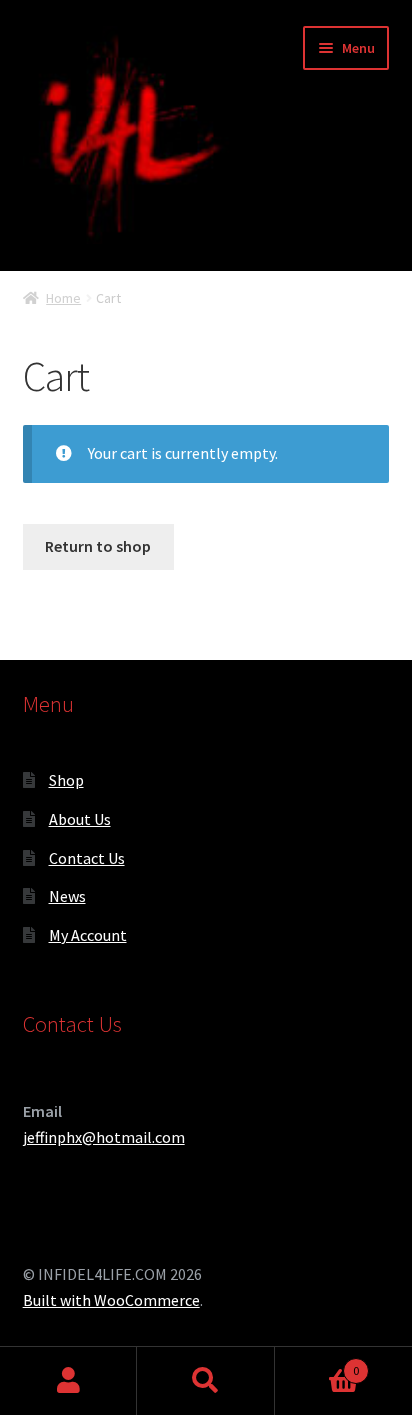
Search (205, 1381)
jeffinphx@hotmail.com (104, 1137)
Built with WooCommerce (111, 1300)
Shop (66, 780)
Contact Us (87, 858)
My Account (88, 935)
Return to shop (98, 546)
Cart (317, 1363)
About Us (80, 819)
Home (63, 298)
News (67, 896)
